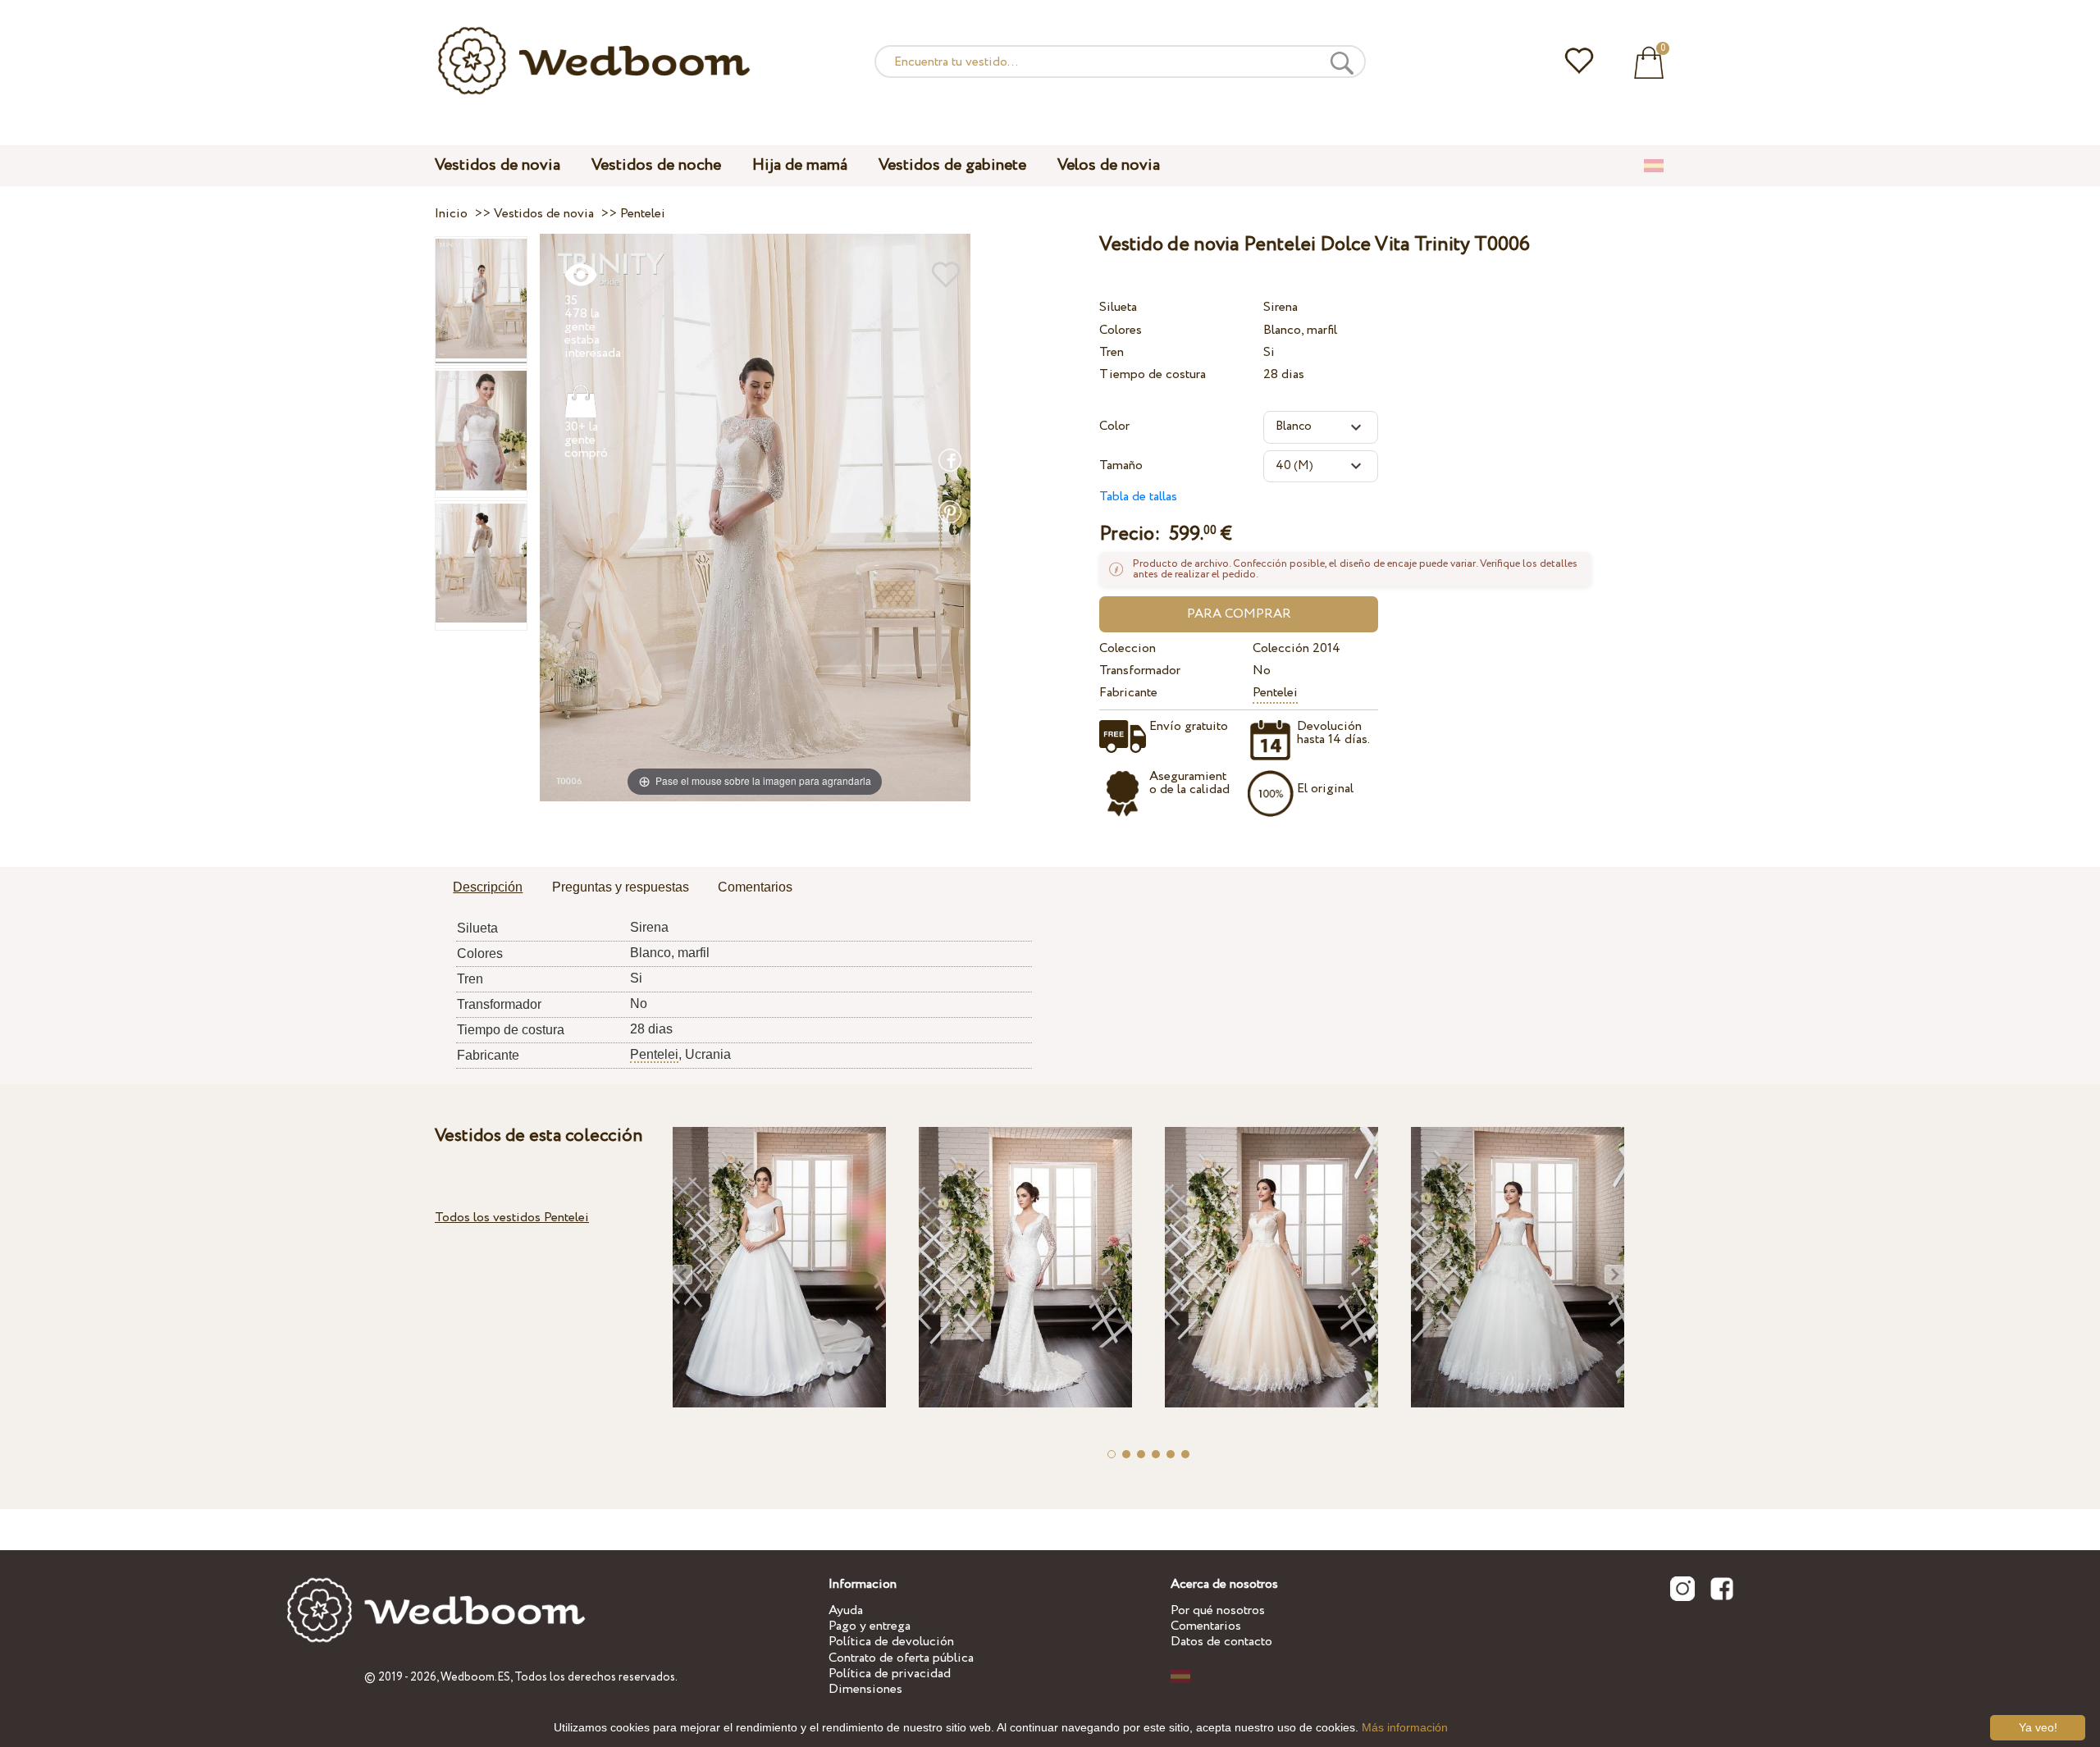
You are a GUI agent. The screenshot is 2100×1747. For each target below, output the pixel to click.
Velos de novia (1109, 165)
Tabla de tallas (1138, 497)
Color (1114, 426)
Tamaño (1121, 465)
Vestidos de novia (498, 165)
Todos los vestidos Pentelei (512, 1218)
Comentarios (1206, 1626)
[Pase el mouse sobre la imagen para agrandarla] (755, 516)
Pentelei (1275, 693)
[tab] (488, 888)
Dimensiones (865, 1689)
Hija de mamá (800, 165)
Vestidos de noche (656, 165)
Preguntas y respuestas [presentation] (621, 887)
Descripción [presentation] (488, 887)
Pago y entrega (870, 1626)
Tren (1112, 352)
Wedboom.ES (475, 1677)
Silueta (1118, 307)
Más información (1405, 1727)
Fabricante (1128, 693)
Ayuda (846, 1610)
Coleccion (1128, 648)
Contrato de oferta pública (901, 1658)
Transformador (1140, 671)
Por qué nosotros (1218, 1610)
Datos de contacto (1221, 1642)
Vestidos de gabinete (952, 165)
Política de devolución (891, 1642)
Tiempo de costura (1153, 374)
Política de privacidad (890, 1674)
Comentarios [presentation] (755, 887)
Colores (1121, 330)
